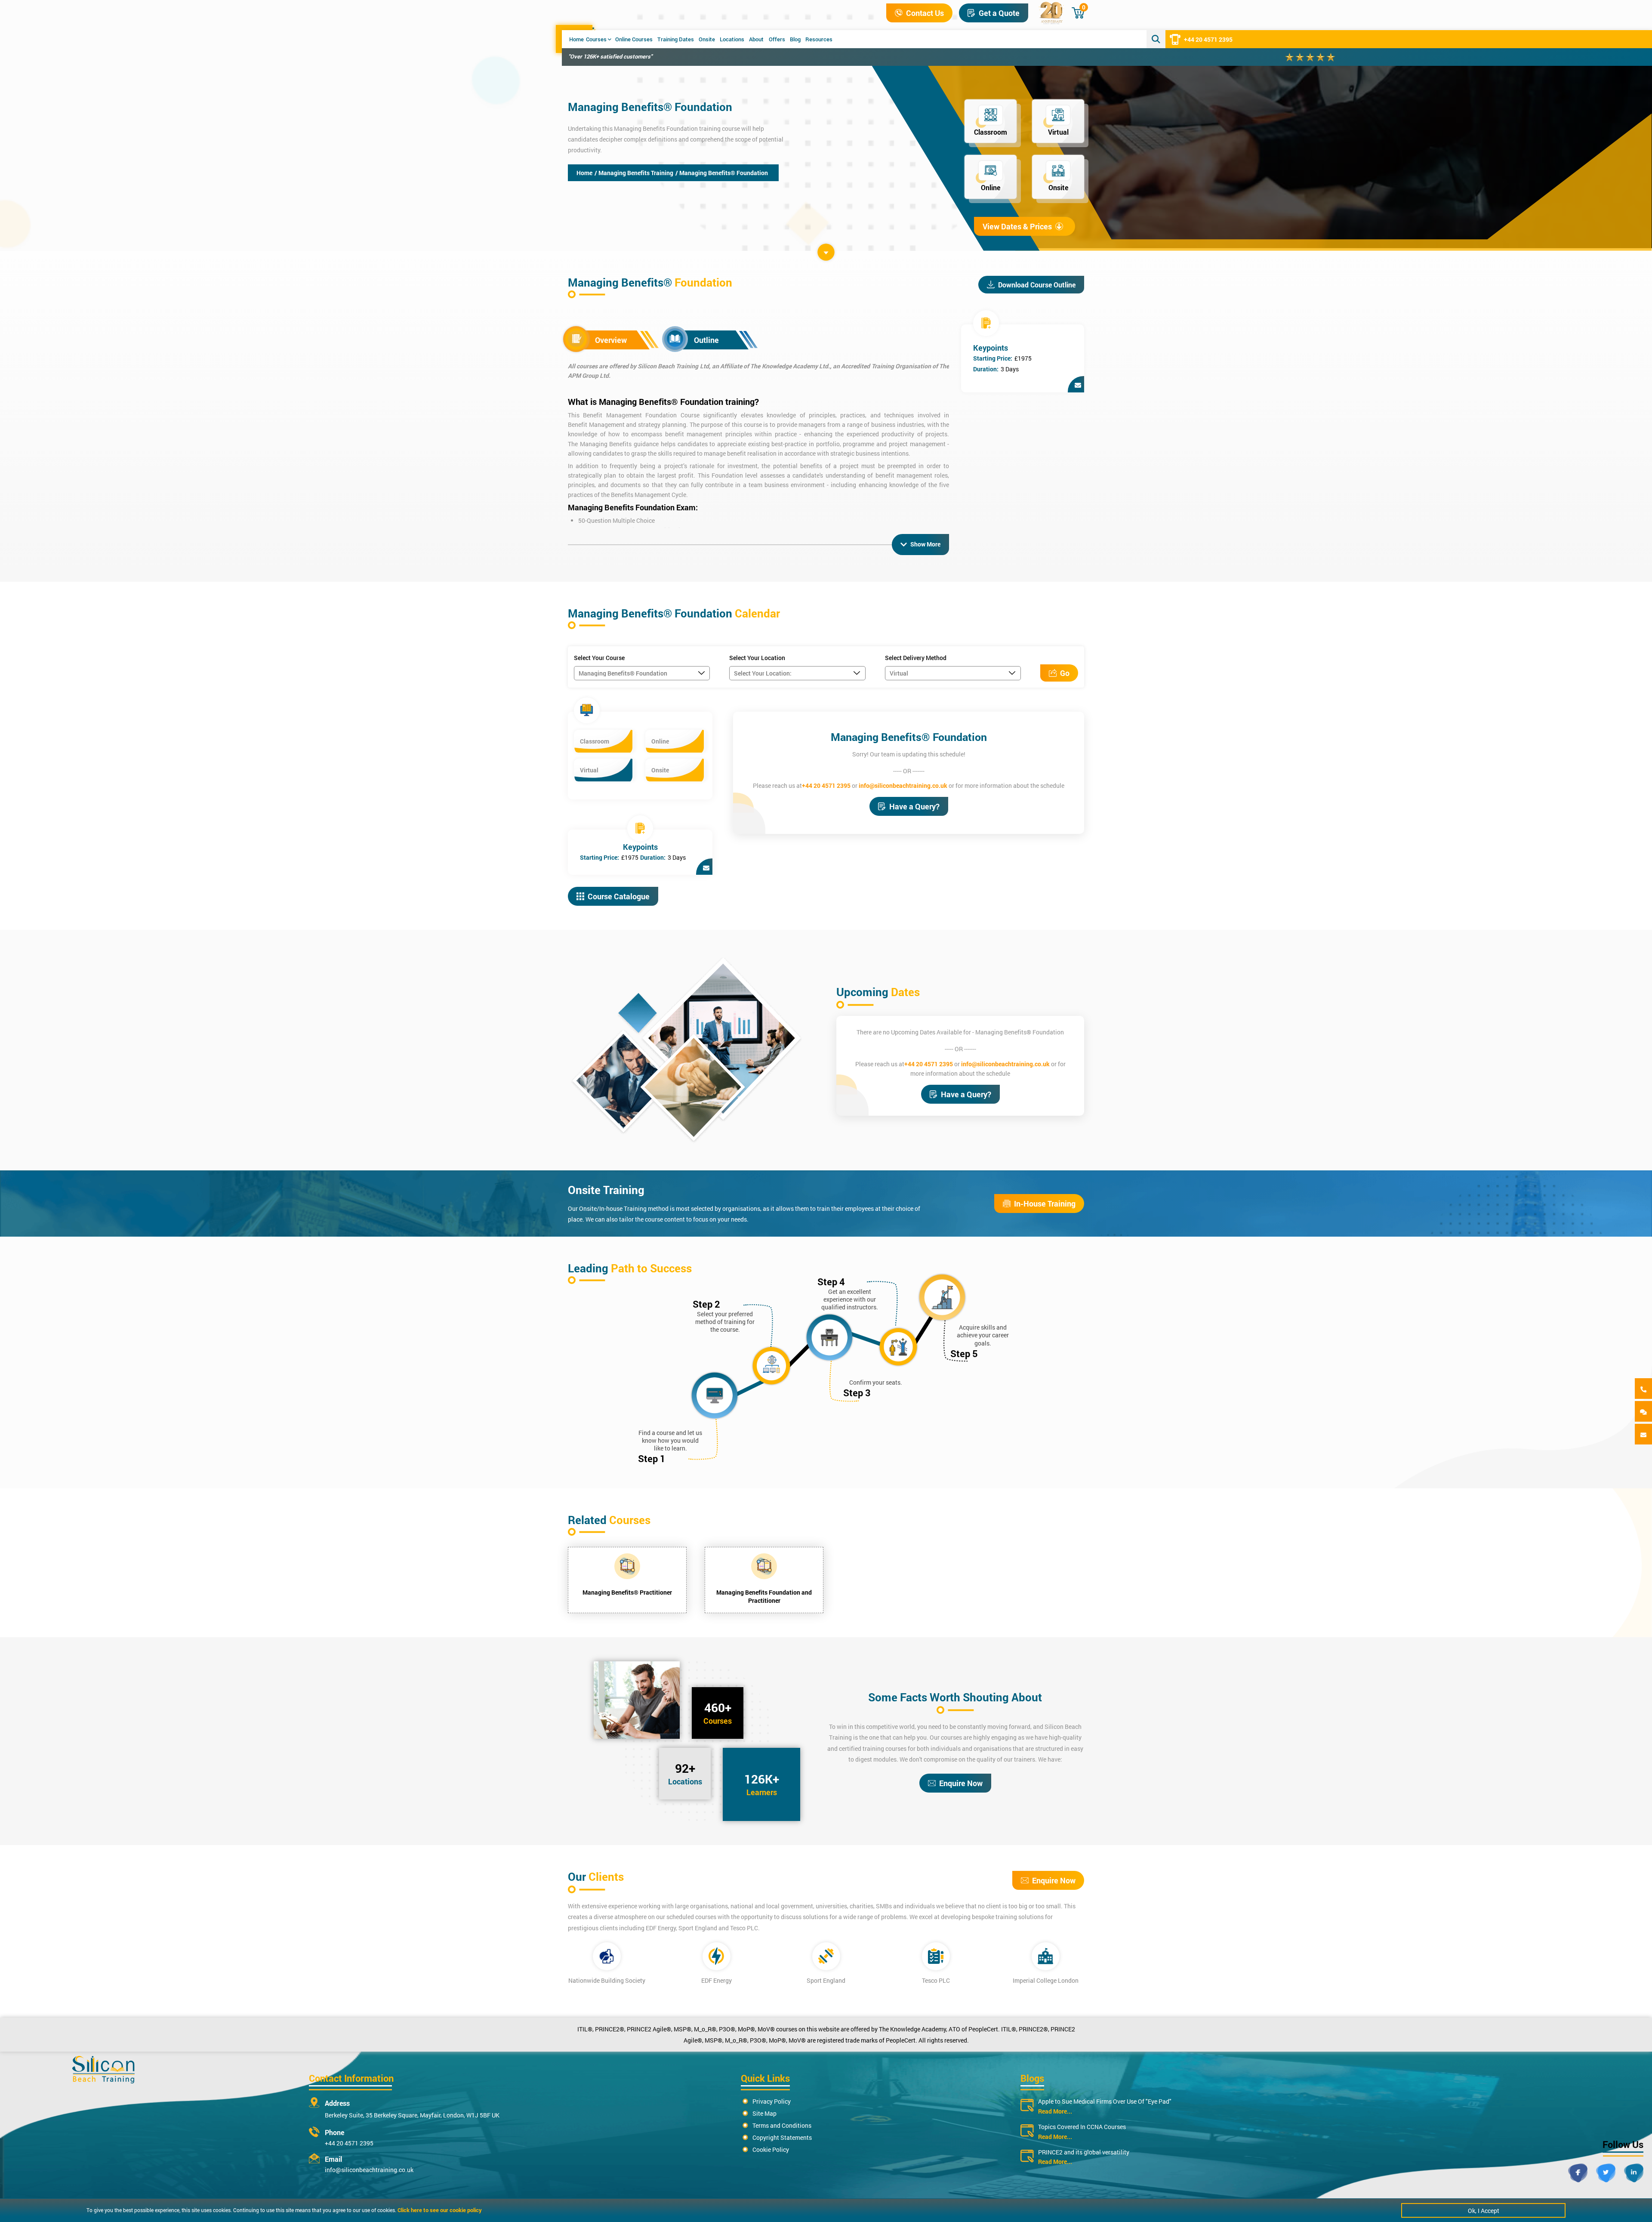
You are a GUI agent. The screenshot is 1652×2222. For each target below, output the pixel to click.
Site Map (764, 2113)
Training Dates (676, 39)
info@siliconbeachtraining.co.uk (903, 785)
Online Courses (634, 39)
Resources (819, 39)
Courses (596, 39)
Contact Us (925, 13)
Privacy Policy (772, 2101)
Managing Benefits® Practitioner (627, 1592)
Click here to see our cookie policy (440, 2210)
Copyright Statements (782, 2137)
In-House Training (1045, 1204)
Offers (777, 39)
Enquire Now (961, 1783)
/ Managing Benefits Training (634, 173)
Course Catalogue (619, 896)
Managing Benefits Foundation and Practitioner (764, 1596)
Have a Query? (914, 806)
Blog (795, 39)
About (756, 39)
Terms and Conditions (782, 2125)
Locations (732, 39)
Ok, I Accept (1484, 2211)
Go (1065, 673)
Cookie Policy (771, 2149)
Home (576, 39)
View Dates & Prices (1017, 226)
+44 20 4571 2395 (1208, 39)
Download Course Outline (1037, 285)
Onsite (707, 39)
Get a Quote (999, 13)
